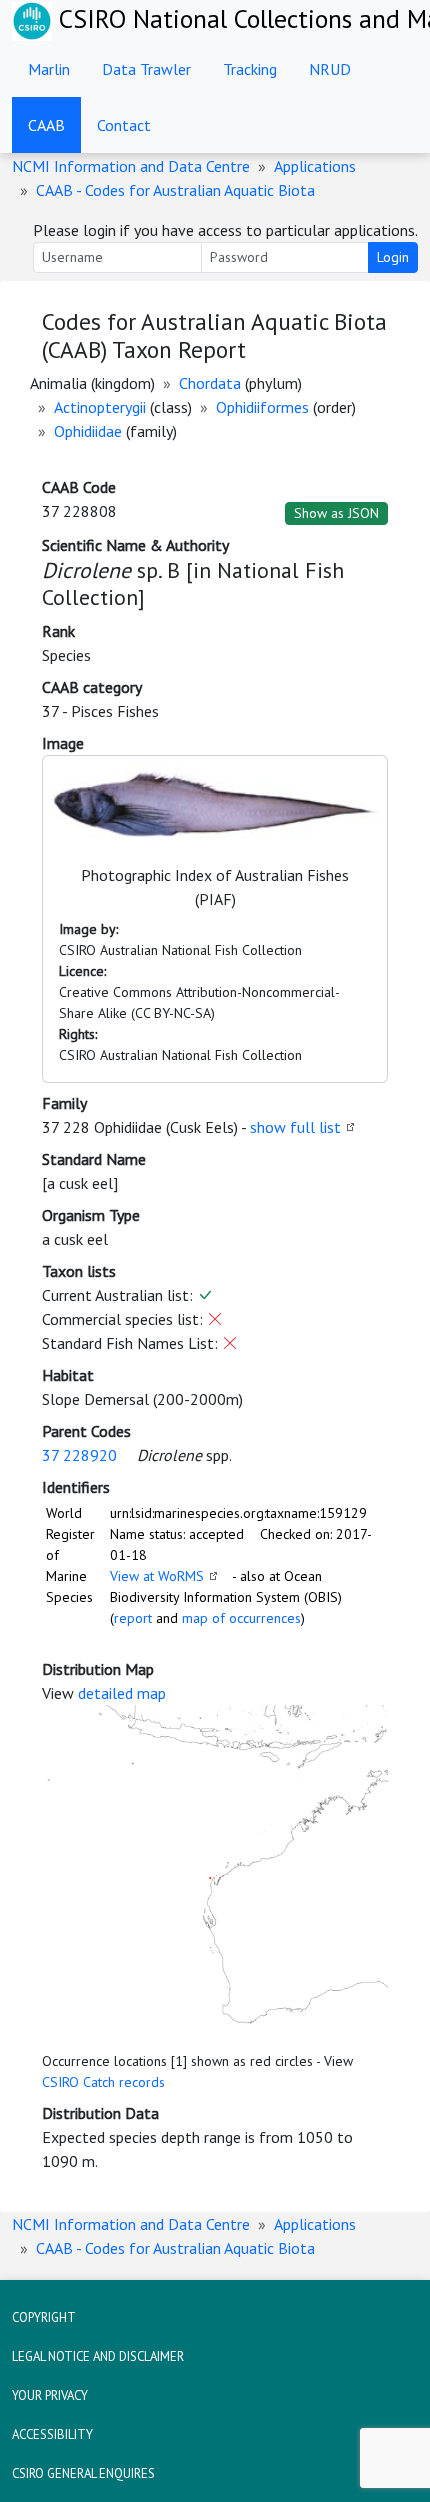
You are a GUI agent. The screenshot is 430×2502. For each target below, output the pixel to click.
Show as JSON (336, 513)
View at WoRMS (157, 1576)
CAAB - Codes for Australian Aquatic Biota (175, 190)
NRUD (330, 69)
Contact (124, 125)
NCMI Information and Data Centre (131, 166)
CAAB (46, 125)
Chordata (210, 383)
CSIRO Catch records (103, 2082)
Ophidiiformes (262, 407)
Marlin (49, 69)
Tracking (250, 69)
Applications (315, 166)
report (133, 1618)
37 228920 (79, 1455)
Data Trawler (146, 69)
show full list (295, 1127)
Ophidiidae (88, 431)
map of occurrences (241, 1618)
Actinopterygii (100, 407)
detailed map (122, 1693)
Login (393, 257)
